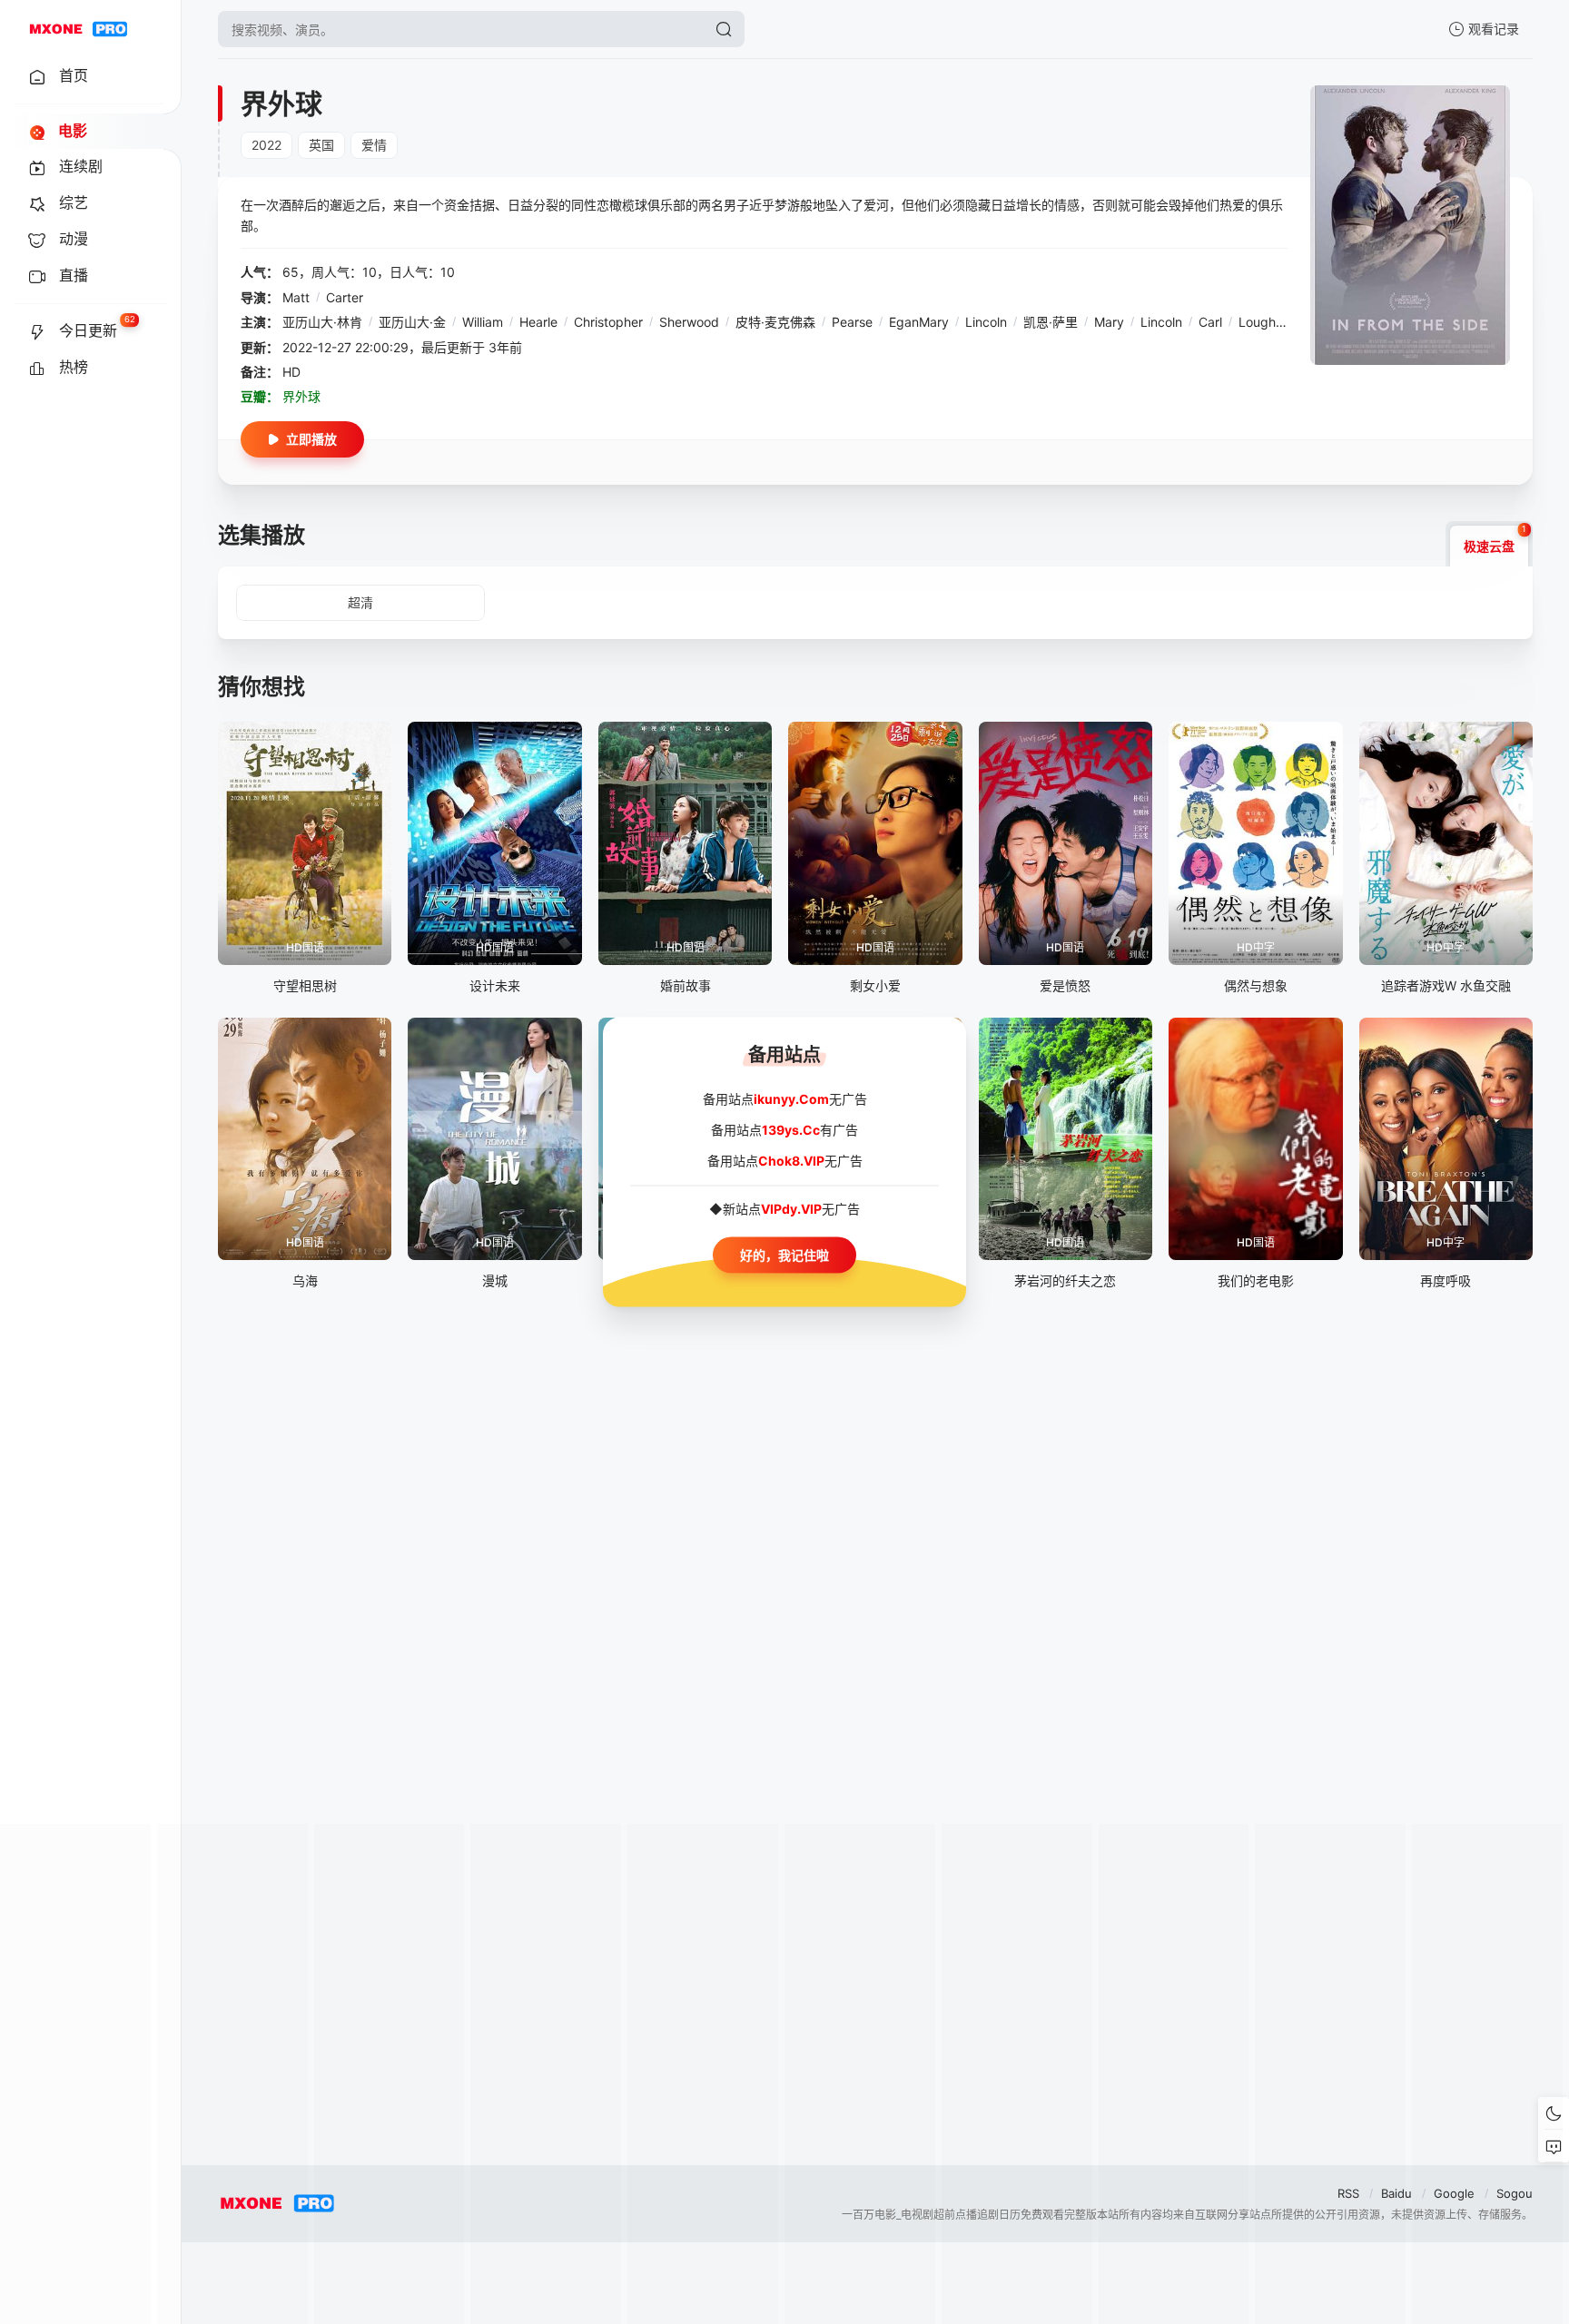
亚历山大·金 (412, 322)
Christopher (608, 322)
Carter (345, 297)
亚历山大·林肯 (322, 322)
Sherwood (689, 322)
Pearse (852, 322)
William (483, 322)
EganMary (919, 322)
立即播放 (311, 439)
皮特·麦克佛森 (775, 322)
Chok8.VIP (791, 1161)
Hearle (538, 322)
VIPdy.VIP (791, 1209)
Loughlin (1263, 322)
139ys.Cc (791, 1130)
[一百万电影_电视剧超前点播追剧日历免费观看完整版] (78, 29)
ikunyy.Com (791, 1099)
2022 (266, 145)
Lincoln (986, 322)
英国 (321, 145)
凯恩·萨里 (1051, 322)
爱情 (374, 145)
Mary (1109, 322)
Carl (1210, 322)
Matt (296, 297)
